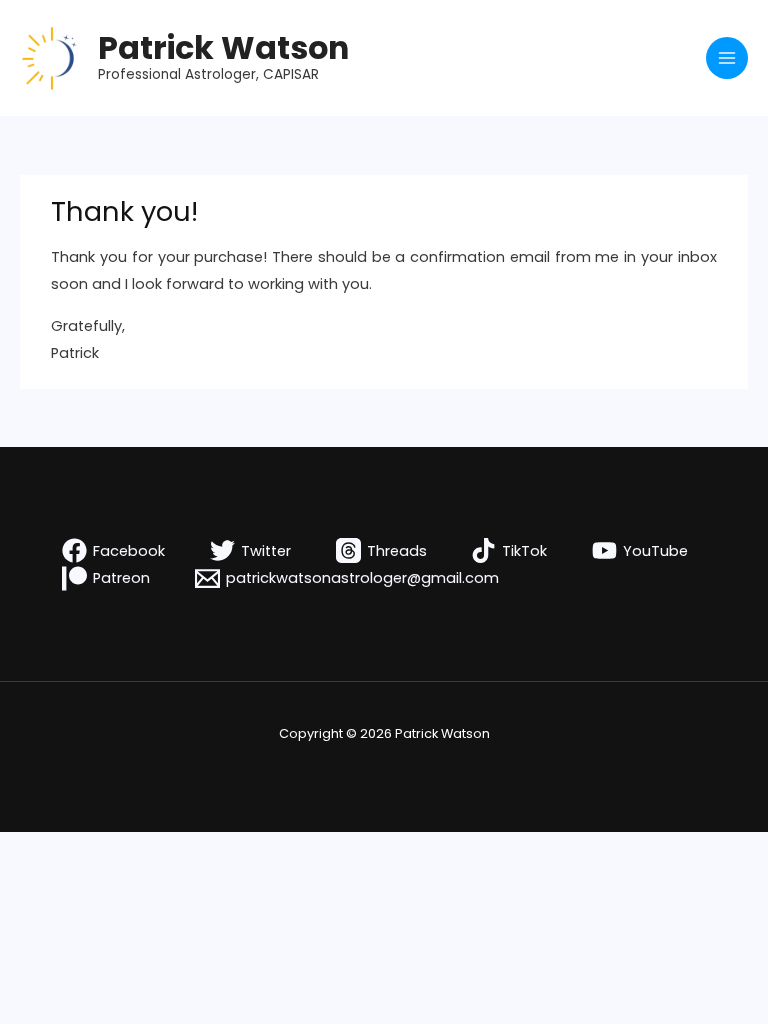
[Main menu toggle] (727, 58)
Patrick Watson (223, 47)
